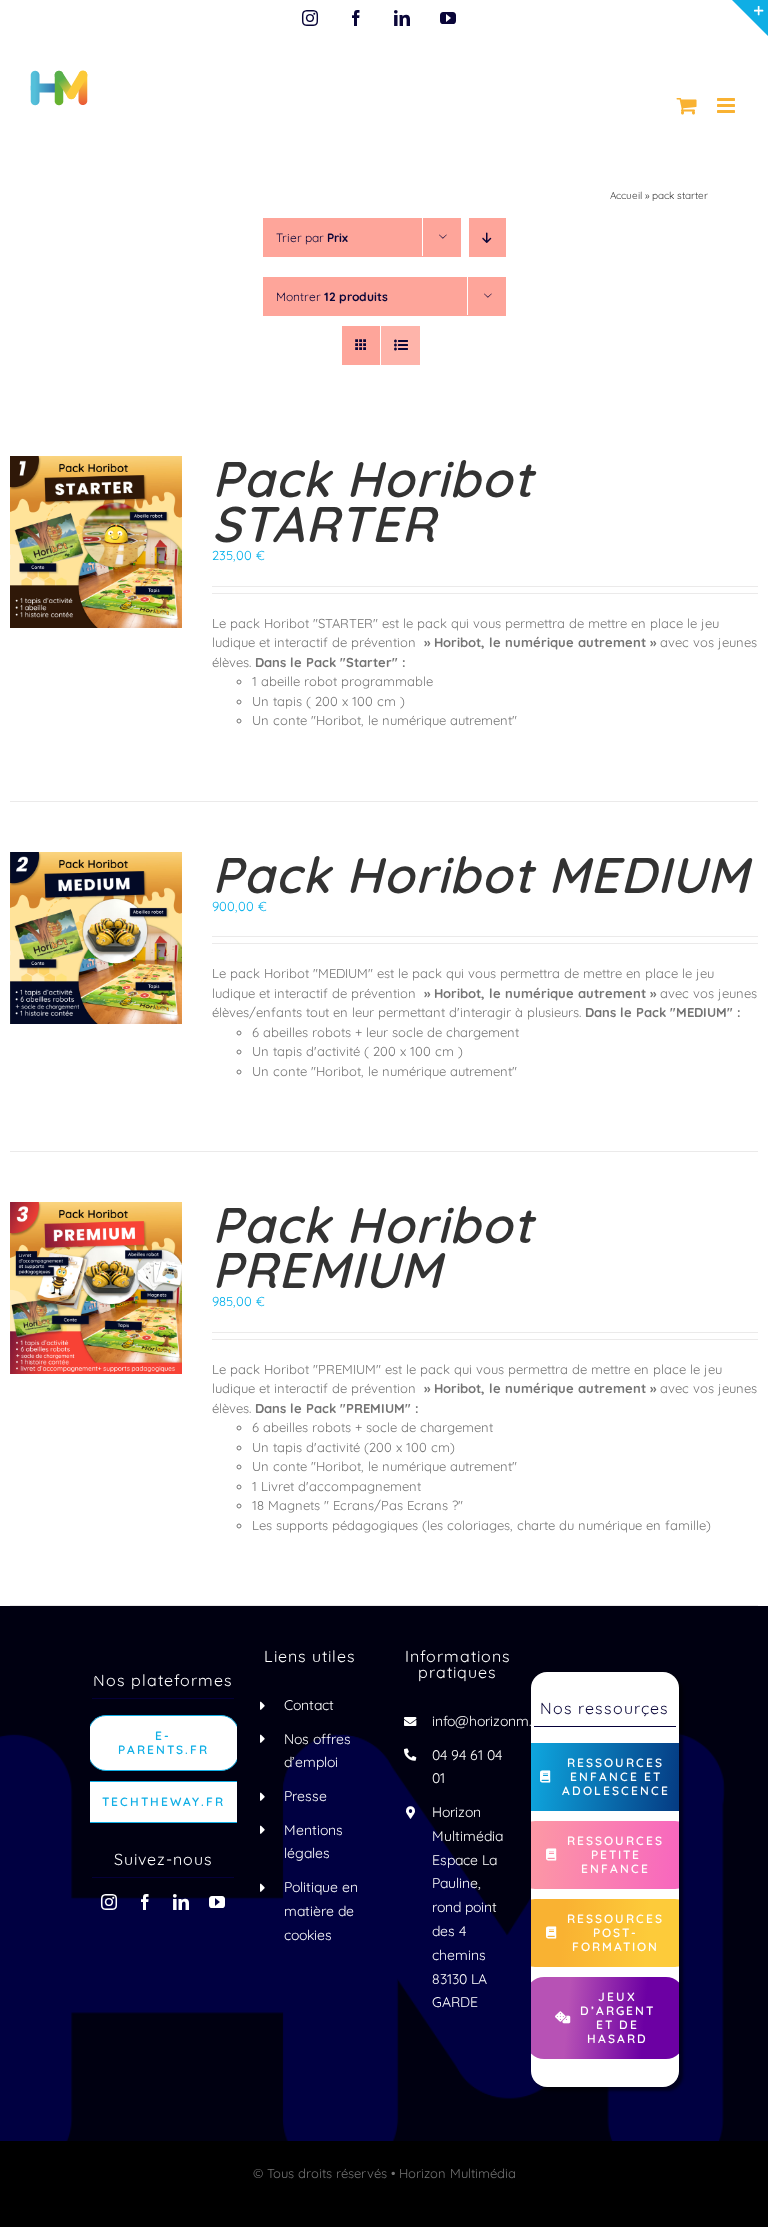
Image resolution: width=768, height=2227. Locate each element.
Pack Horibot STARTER (372, 501)
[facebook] (145, 1902)
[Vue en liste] (400, 345)
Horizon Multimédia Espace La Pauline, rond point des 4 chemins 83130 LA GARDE (467, 1907)
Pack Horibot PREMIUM (372, 1247)
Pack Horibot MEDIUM (480, 874)
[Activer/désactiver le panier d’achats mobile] (687, 105)
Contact (309, 1705)
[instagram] (109, 1902)
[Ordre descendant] (487, 237)
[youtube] (217, 1902)
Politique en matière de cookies (321, 1911)
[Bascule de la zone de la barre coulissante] (750, 18)
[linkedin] (181, 1902)
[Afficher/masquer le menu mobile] (727, 105)
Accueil (626, 195)
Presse (305, 1796)
